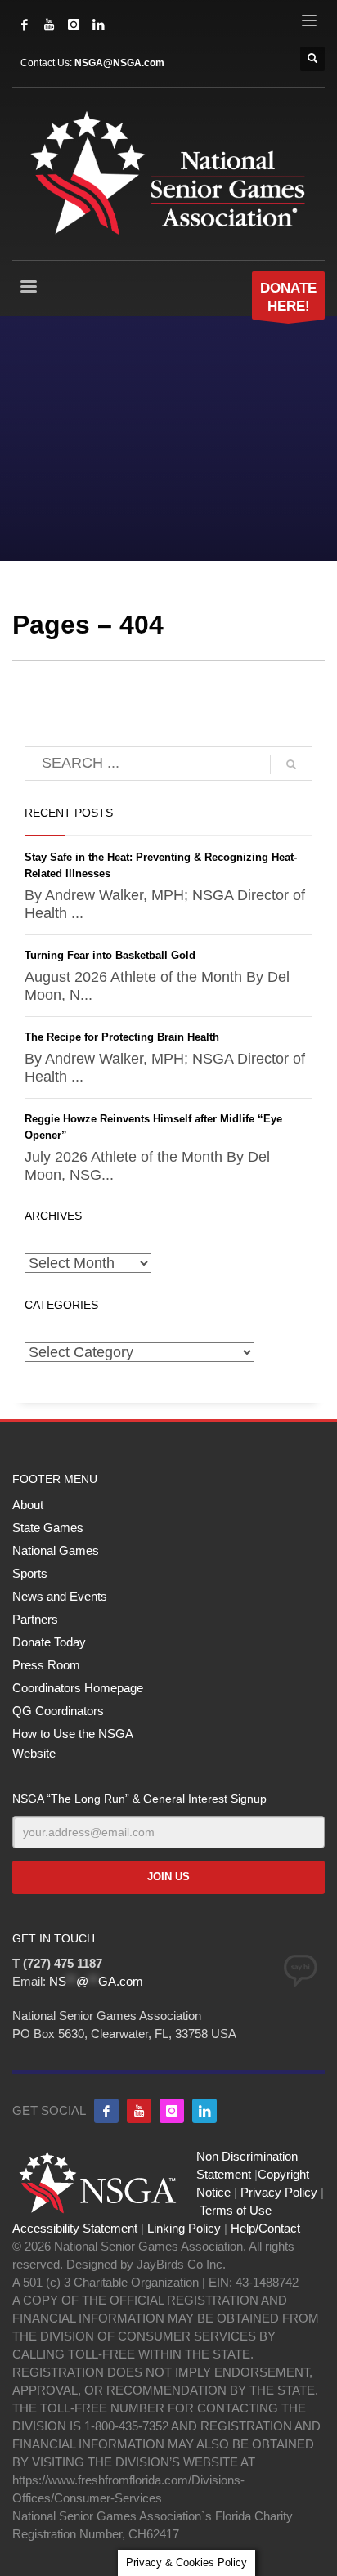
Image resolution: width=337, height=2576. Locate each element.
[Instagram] (74, 25)
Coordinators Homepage (78, 1688)
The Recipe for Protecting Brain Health (122, 1037)
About (28, 1505)
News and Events (60, 1596)
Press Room (46, 1665)
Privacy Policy (279, 2192)
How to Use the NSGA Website (72, 1743)
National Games (56, 1550)
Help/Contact (265, 2228)
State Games (48, 1528)
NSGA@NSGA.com (119, 63)
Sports (30, 1573)
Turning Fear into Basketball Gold (110, 955)
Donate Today (49, 1642)
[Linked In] (98, 25)
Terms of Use (236, 2210)
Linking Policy (184, 2228)
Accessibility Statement (75, 2228)
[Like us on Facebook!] (106, 2111)
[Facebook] (25, 25)
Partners (35, 1619)
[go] (291, 764)
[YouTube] (49, 25)
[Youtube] (139, 2111)
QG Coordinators (58, 1711)
